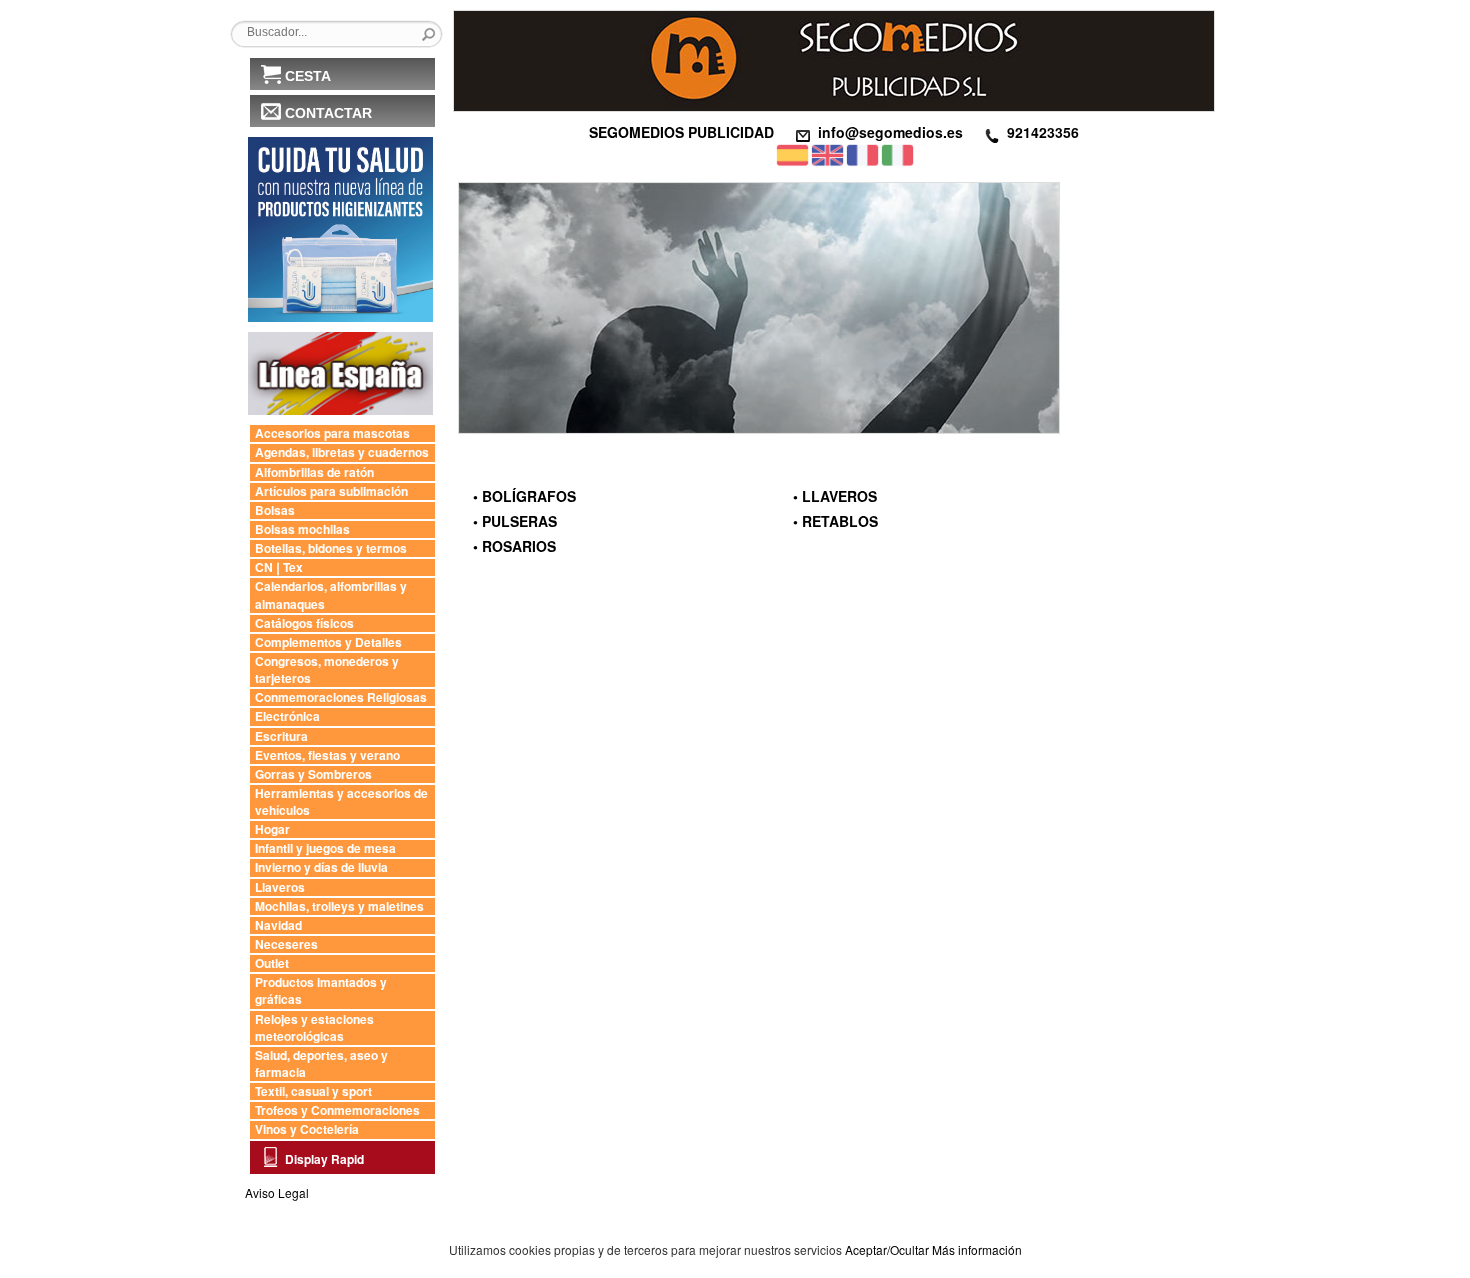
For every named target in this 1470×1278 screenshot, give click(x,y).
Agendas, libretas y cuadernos (342, 452)
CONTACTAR (328, 113)
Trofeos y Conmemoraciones (337, 1110)
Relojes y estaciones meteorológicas (314, 1028)
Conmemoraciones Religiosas (341, 697)
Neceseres (286, 944)
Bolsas (275, 510)
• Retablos (835, 521)
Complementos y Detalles (328, 642)
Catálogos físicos (304, 623)
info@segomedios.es (890, 132)
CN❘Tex (279, 567)
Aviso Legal (277, 1192)
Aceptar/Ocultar (887, 1249)
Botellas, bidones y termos (331, 548)
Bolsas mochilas (302, 529)
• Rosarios (514, 546)
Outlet (272, 963)
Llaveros (280, 887)
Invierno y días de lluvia (321, 867)
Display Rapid (324, 1159)
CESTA (308, 76)
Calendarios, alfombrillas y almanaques (331, 595)
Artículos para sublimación (331, 491)
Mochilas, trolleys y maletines (339, 906)
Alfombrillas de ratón (314, 472)
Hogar (272, 829)
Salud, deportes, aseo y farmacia (321, 1064)
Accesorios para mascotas (332, 433)
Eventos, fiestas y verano (327, 755)
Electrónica (287, 716)
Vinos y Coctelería (307, 1129)
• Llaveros (835, 496)
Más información (977, 1249)
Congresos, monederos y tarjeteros (327, 670)
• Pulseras (515, 521)
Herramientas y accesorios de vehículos (341, 802)
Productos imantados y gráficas (321, 991)
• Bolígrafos (524, 496)
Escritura (281, 736)
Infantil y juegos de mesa (325, 848)
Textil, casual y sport (313, 1091)
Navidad (278, 925)
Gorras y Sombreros (313, 774)
